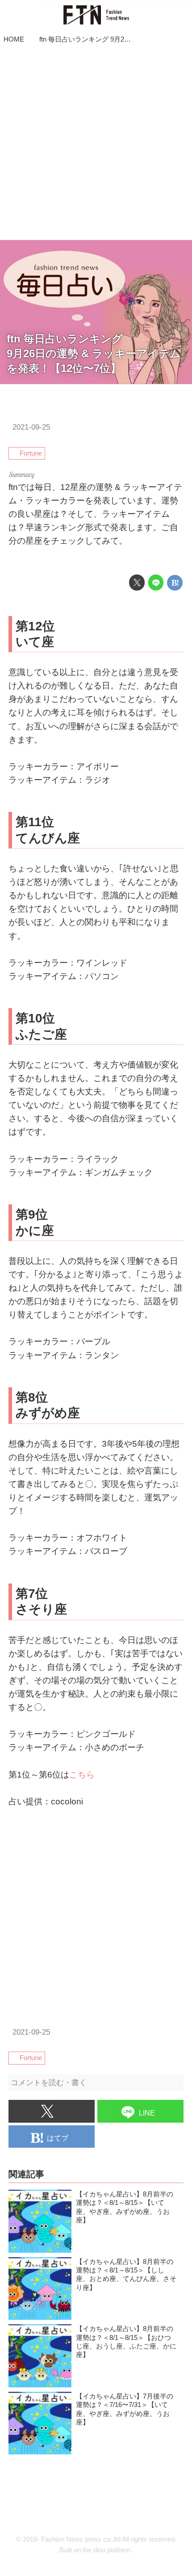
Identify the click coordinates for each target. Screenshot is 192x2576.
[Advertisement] (96, 144)
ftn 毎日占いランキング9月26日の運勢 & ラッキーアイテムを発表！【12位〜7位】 (94, 354)
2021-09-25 (31, 427)
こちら (82, 1775)
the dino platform (107, 2550)
